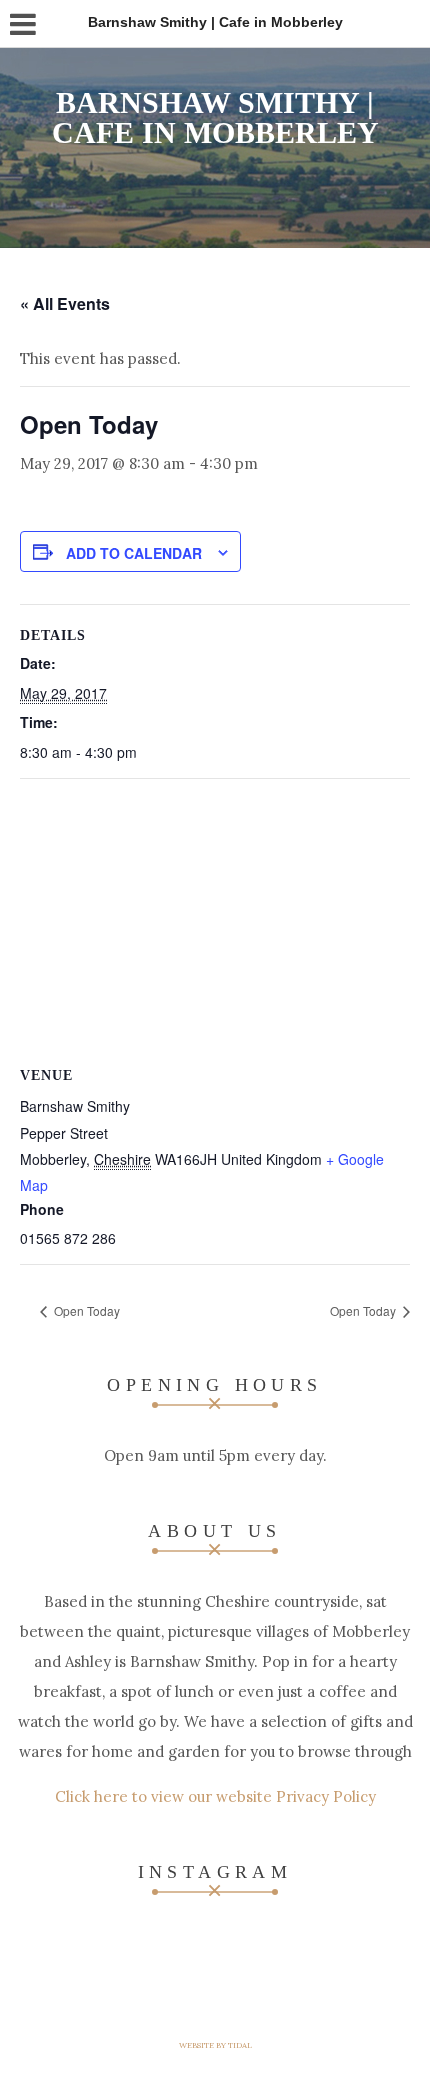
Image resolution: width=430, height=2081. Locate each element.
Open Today (85, 1310)
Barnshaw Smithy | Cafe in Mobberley (215, 117)
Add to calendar (134, 553)
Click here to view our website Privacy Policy (215, 1796)
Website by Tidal (215, 2045)
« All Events (65, 303)
